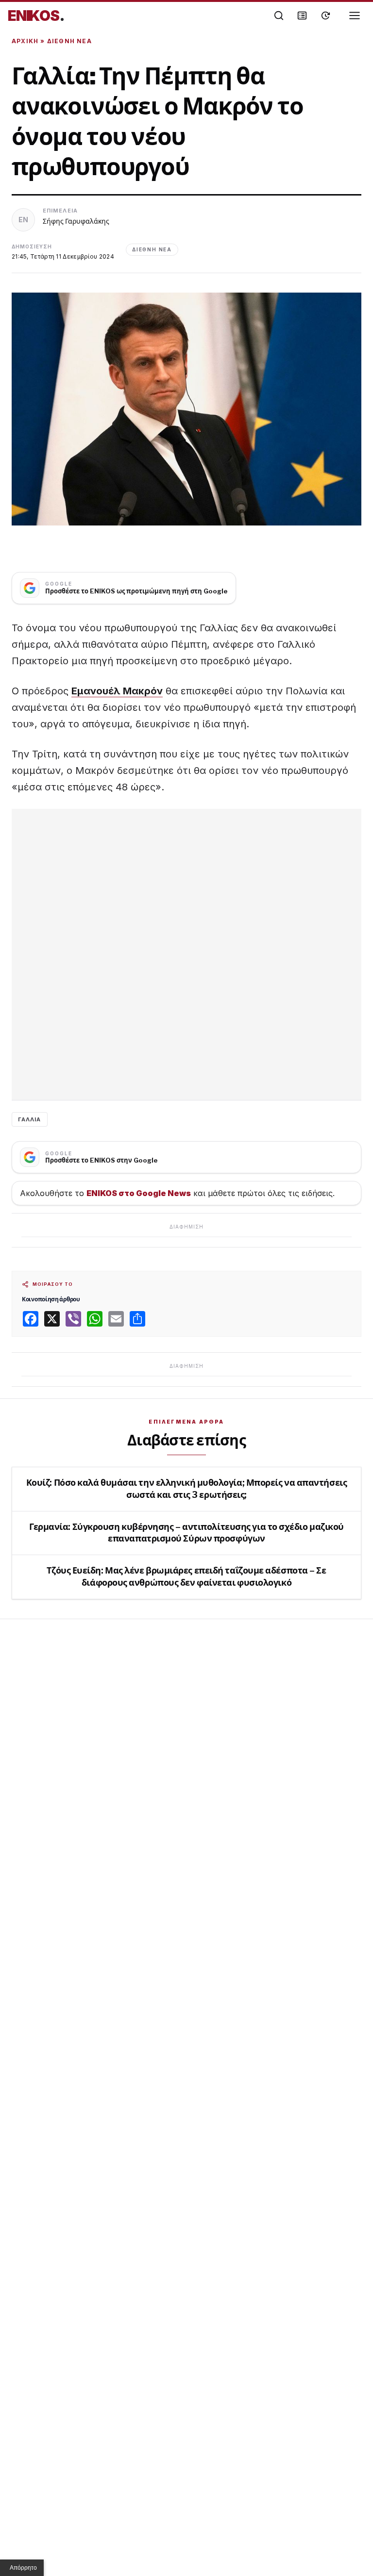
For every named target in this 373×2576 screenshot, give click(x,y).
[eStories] (325, 16)
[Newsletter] (302, 16)
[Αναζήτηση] (279, 16)
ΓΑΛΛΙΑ (30, 1119)
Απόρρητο (23, 2568)
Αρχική (25, 41)
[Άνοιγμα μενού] (355, 16)
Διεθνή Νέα (69, 41)
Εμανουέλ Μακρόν (117, 691)
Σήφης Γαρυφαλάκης (76, 221)
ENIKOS (36, 16)
